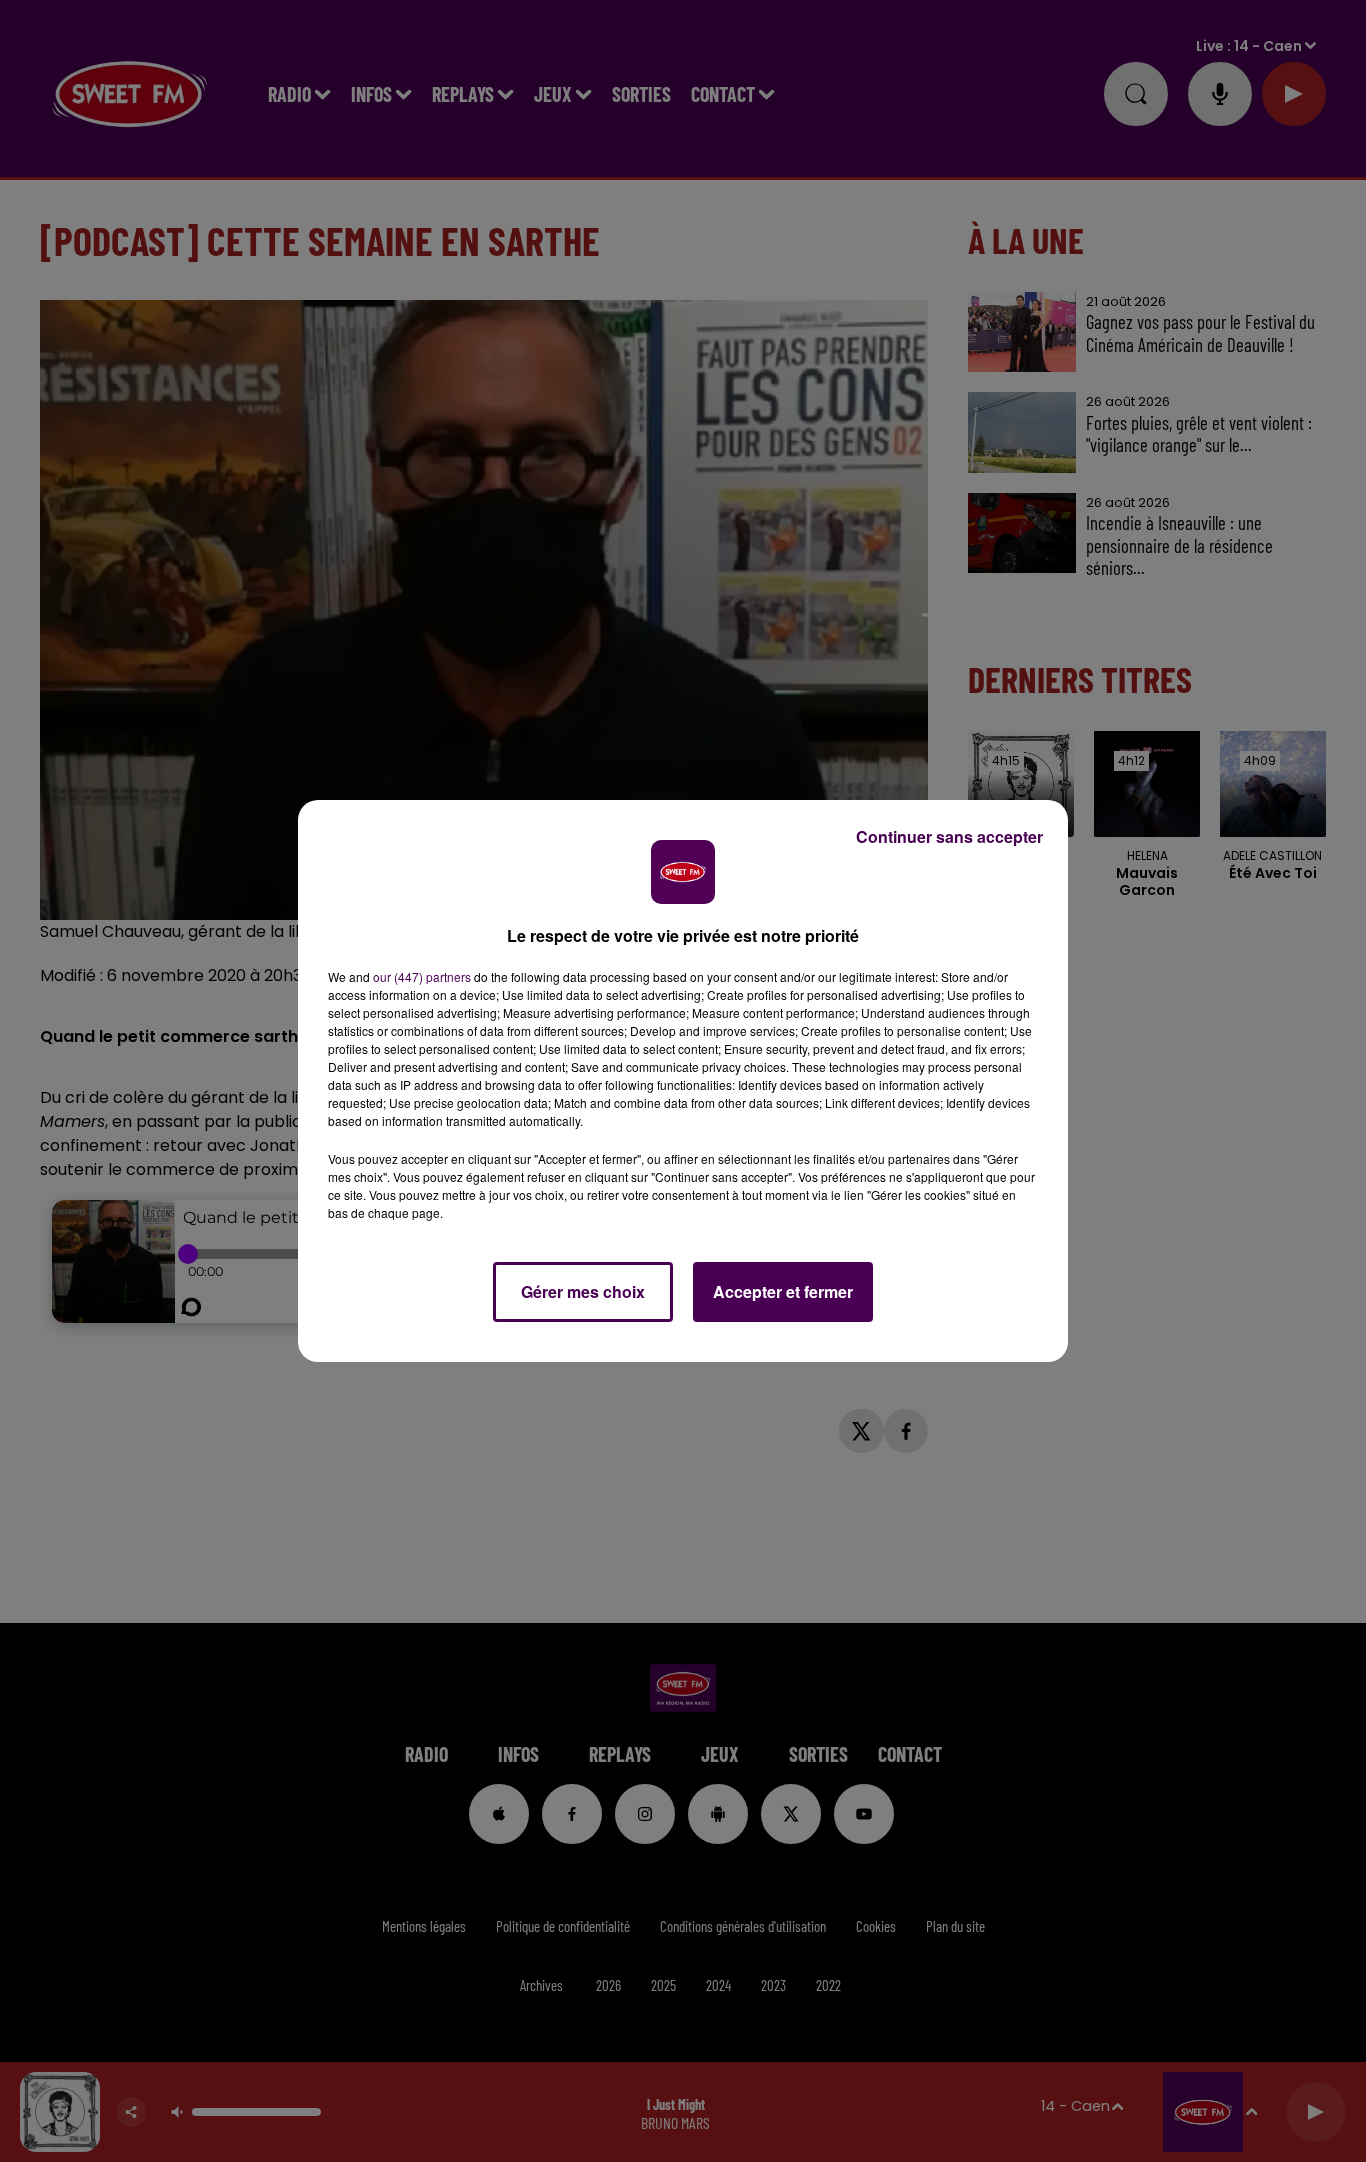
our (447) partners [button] (422, 976)
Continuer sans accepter (949, 836)
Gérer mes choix (583, 1291)
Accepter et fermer (783, 1291)
